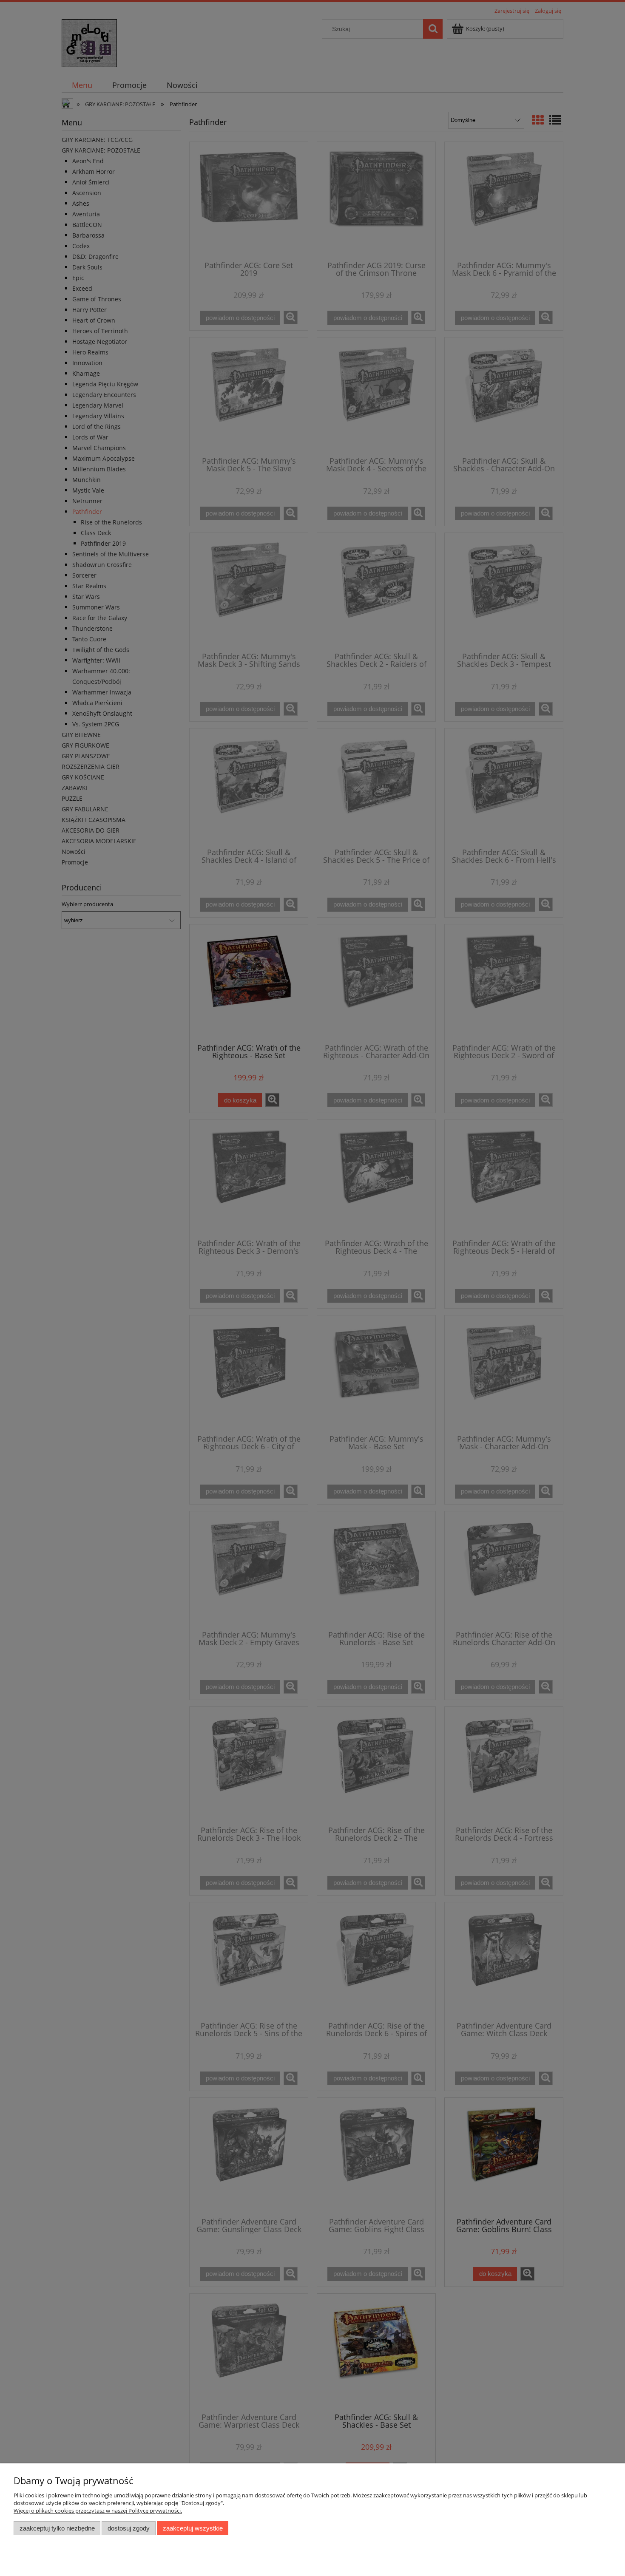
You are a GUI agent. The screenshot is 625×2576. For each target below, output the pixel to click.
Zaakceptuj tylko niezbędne (57, 2528)
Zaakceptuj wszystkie (193, 2528)
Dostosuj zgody (129, 2528)
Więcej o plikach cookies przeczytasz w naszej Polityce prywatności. (98, 2511)
